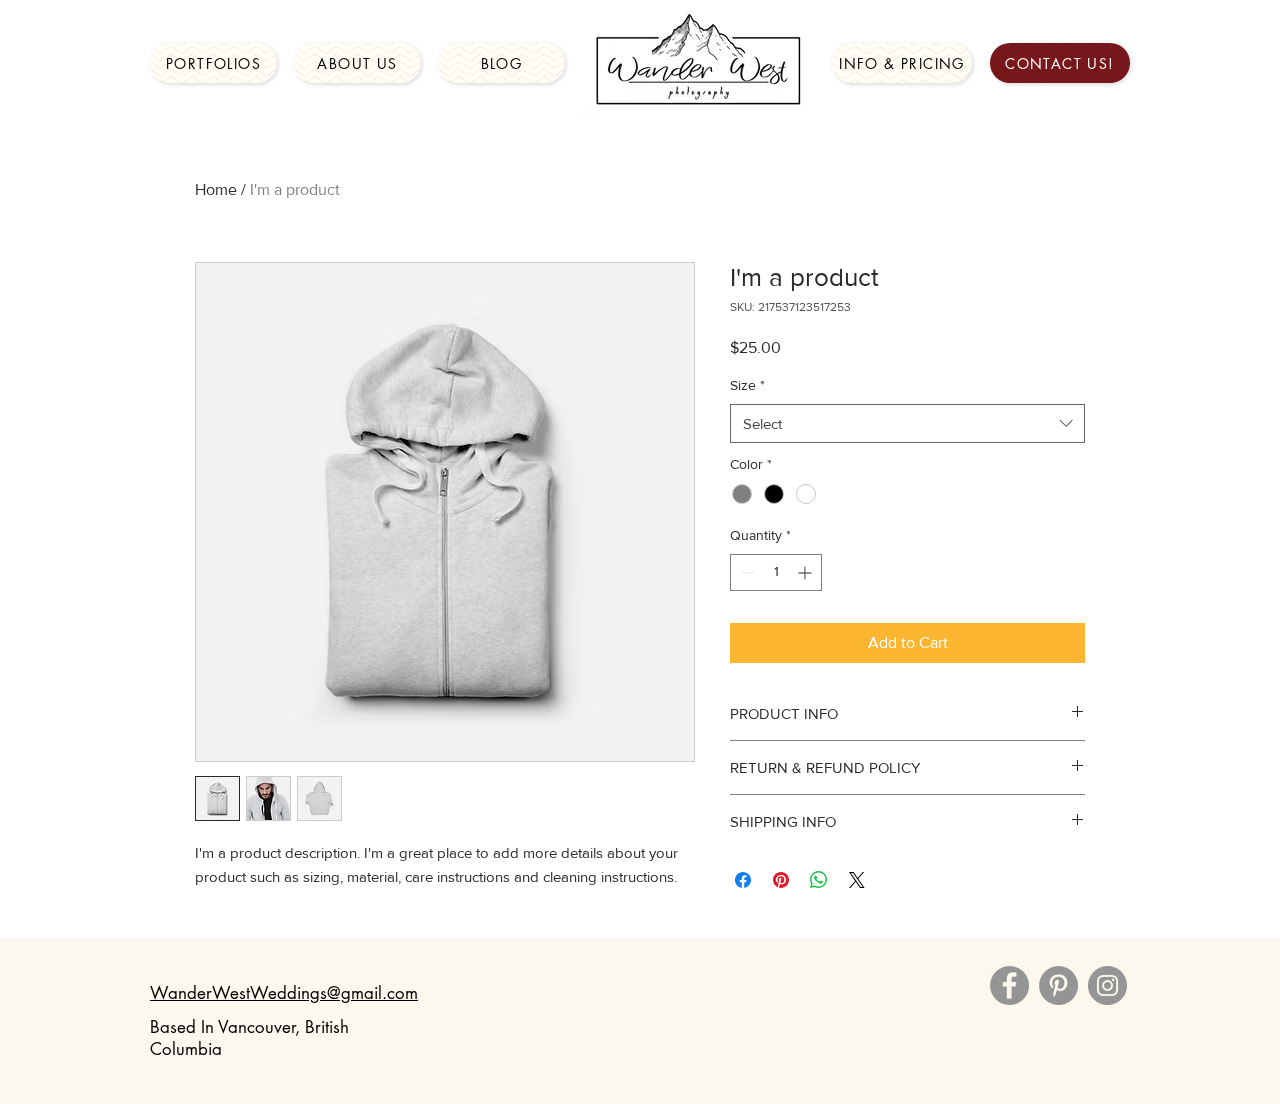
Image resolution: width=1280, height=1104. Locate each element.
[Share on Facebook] (743, 880)
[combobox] (907, 423)
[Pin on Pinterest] (781, 880)
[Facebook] (1009, 985)
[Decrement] (745, 572)
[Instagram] (1107, 985)
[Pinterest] (1058, 985)
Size (747, 385)
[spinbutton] (776, 572)
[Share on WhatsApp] (819, 880)
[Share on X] (857, 880)
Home (216, 189)
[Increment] (806, 572)
